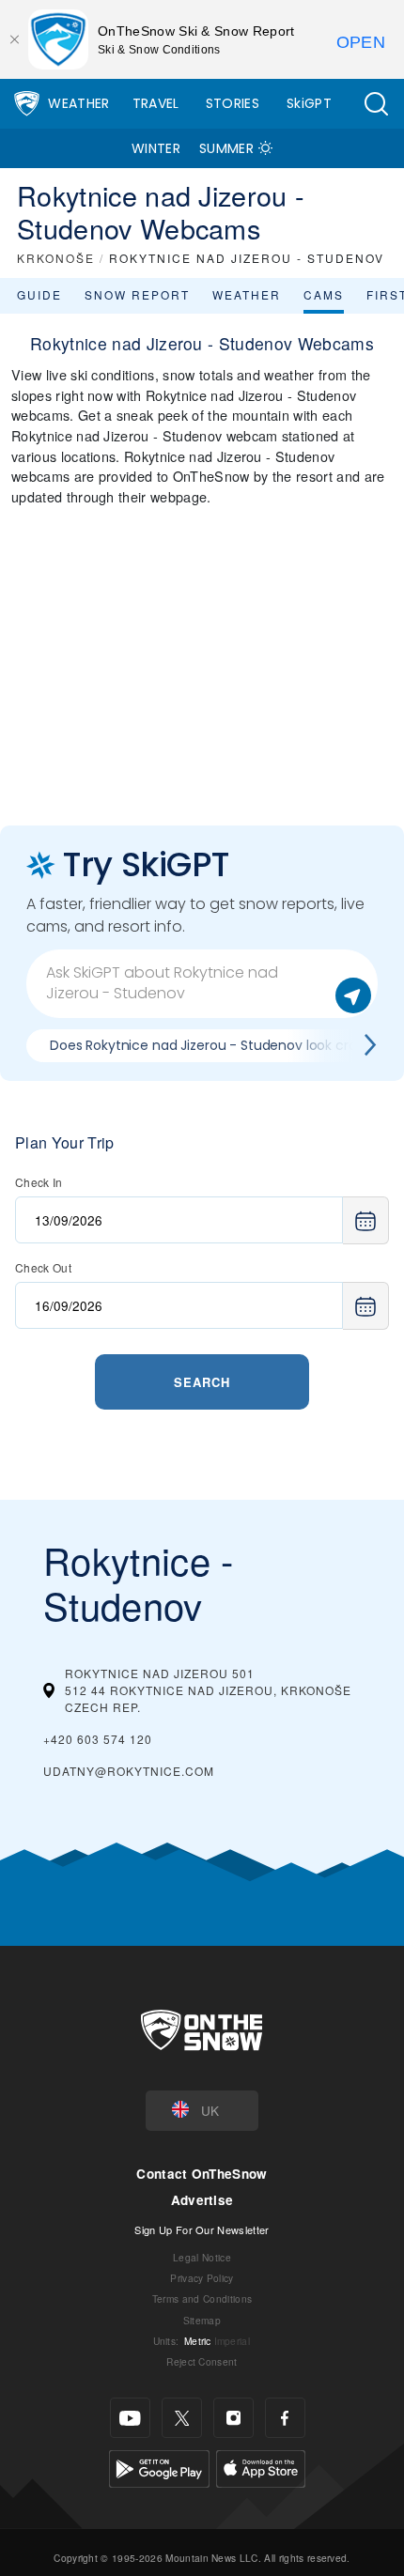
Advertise (202, 2200)
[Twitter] (182, 2418)
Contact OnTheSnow (202, 2174)
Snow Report (137, 294)
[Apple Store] (261, 2467)
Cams (324, 294)
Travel (156, 103)
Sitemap (202, 2320)
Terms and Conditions (202, 2298)
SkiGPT (309, 103)
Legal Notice (202, 2257)
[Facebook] (285, 2418)
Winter (156, 148)
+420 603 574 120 (98, 1739)
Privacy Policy (202, 2278)
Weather (78, 103)
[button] (376, 104)
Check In (39, 1182)
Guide (39, 294)
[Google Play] (159, 2467)
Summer (226, 148)
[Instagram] (233, 2418)
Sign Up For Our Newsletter (202, 2229)
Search (202, 1382)
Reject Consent (202, 2361)
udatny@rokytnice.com (129, 1771)
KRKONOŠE (56, 258)
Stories (233, 103)
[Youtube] (130, 2418)
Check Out (43, 1267)
